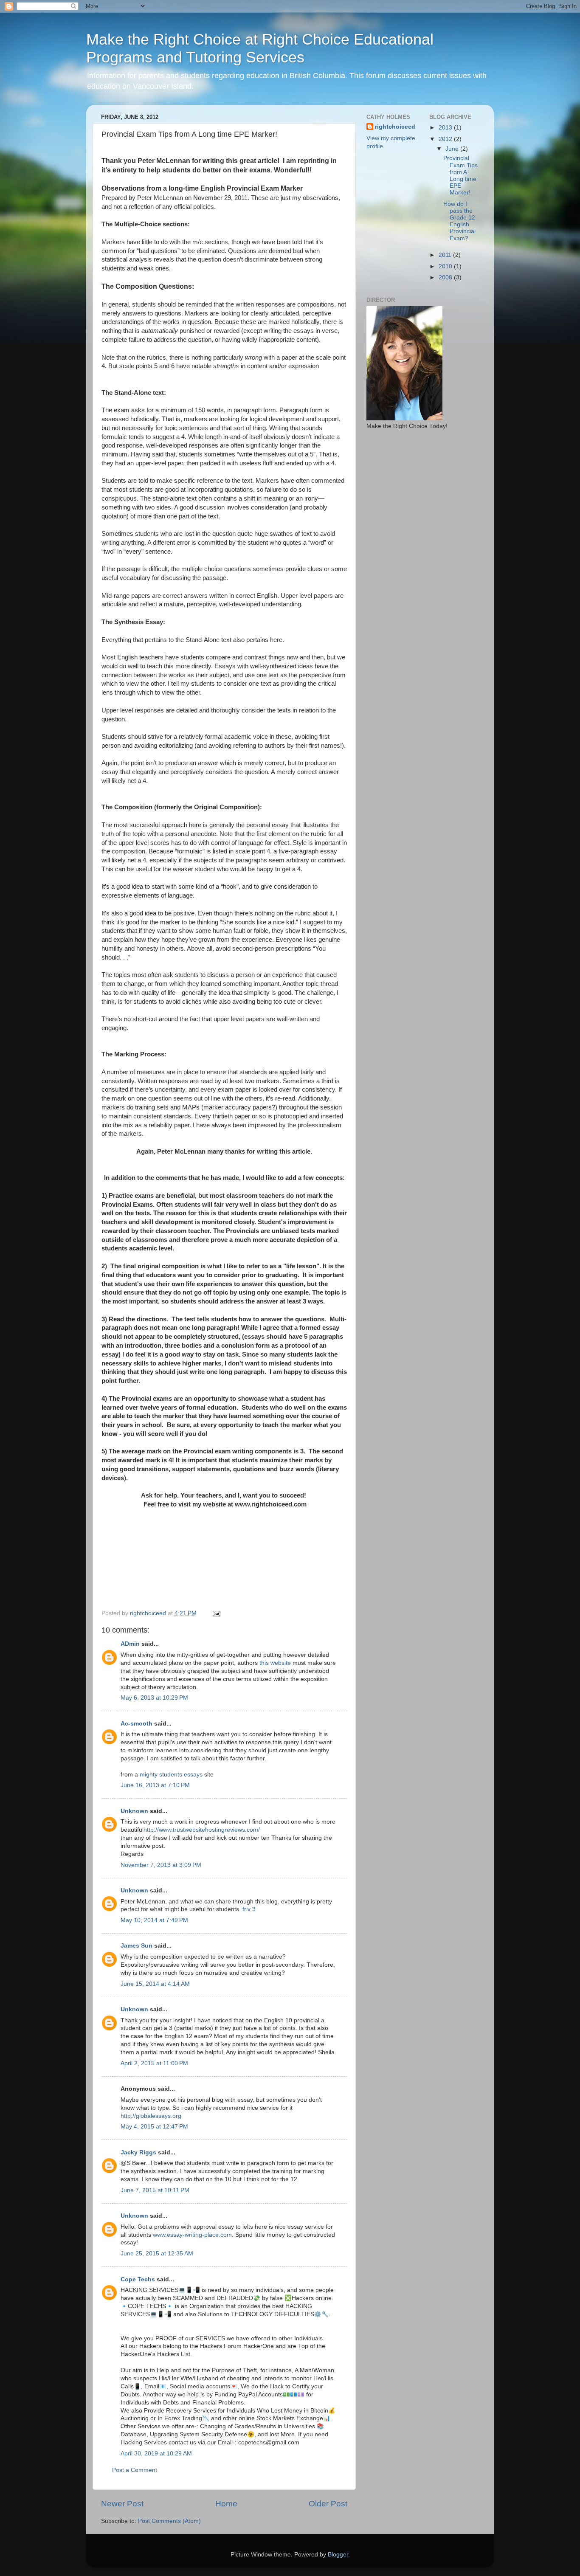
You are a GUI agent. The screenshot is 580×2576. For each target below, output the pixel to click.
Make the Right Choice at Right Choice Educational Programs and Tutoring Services (260, 48)
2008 (446, 277)
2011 (446, 255)
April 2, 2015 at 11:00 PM (154, 2063)
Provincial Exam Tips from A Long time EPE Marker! (460, 175)
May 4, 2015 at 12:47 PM (154, 2127)
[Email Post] (216, 1613)
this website (275, 1663)
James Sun (137, 1946)
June (453, 149)
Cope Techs (138, 2279)
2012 (446, 139)
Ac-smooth (137, 1724)
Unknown (134, 1811)
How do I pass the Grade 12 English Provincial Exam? (459, 221)
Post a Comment (135, 2470)
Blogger (338, 2555)
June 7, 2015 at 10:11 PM (155, 2190)
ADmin (130, 1644)
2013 (446, 128)
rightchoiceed (395, 127)
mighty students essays (171, 1775)
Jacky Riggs (138, 2152)
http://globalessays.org (151, 2116)
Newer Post (122, 2504)
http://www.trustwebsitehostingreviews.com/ (202, 1830)
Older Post (328, 2504)
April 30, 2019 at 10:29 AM (156, 2454)
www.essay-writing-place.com (192, 2235)
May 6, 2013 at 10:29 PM (154, 1698)
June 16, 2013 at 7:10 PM (155, 1785)
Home (226, 2504)
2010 (446, 266)
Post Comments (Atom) (169, 2521)
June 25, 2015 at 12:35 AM (157, 2254)
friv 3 (249, 1909)
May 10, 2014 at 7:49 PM (154, 1920)
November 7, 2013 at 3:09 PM (161, 1865)
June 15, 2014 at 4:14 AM (155, 1984)
